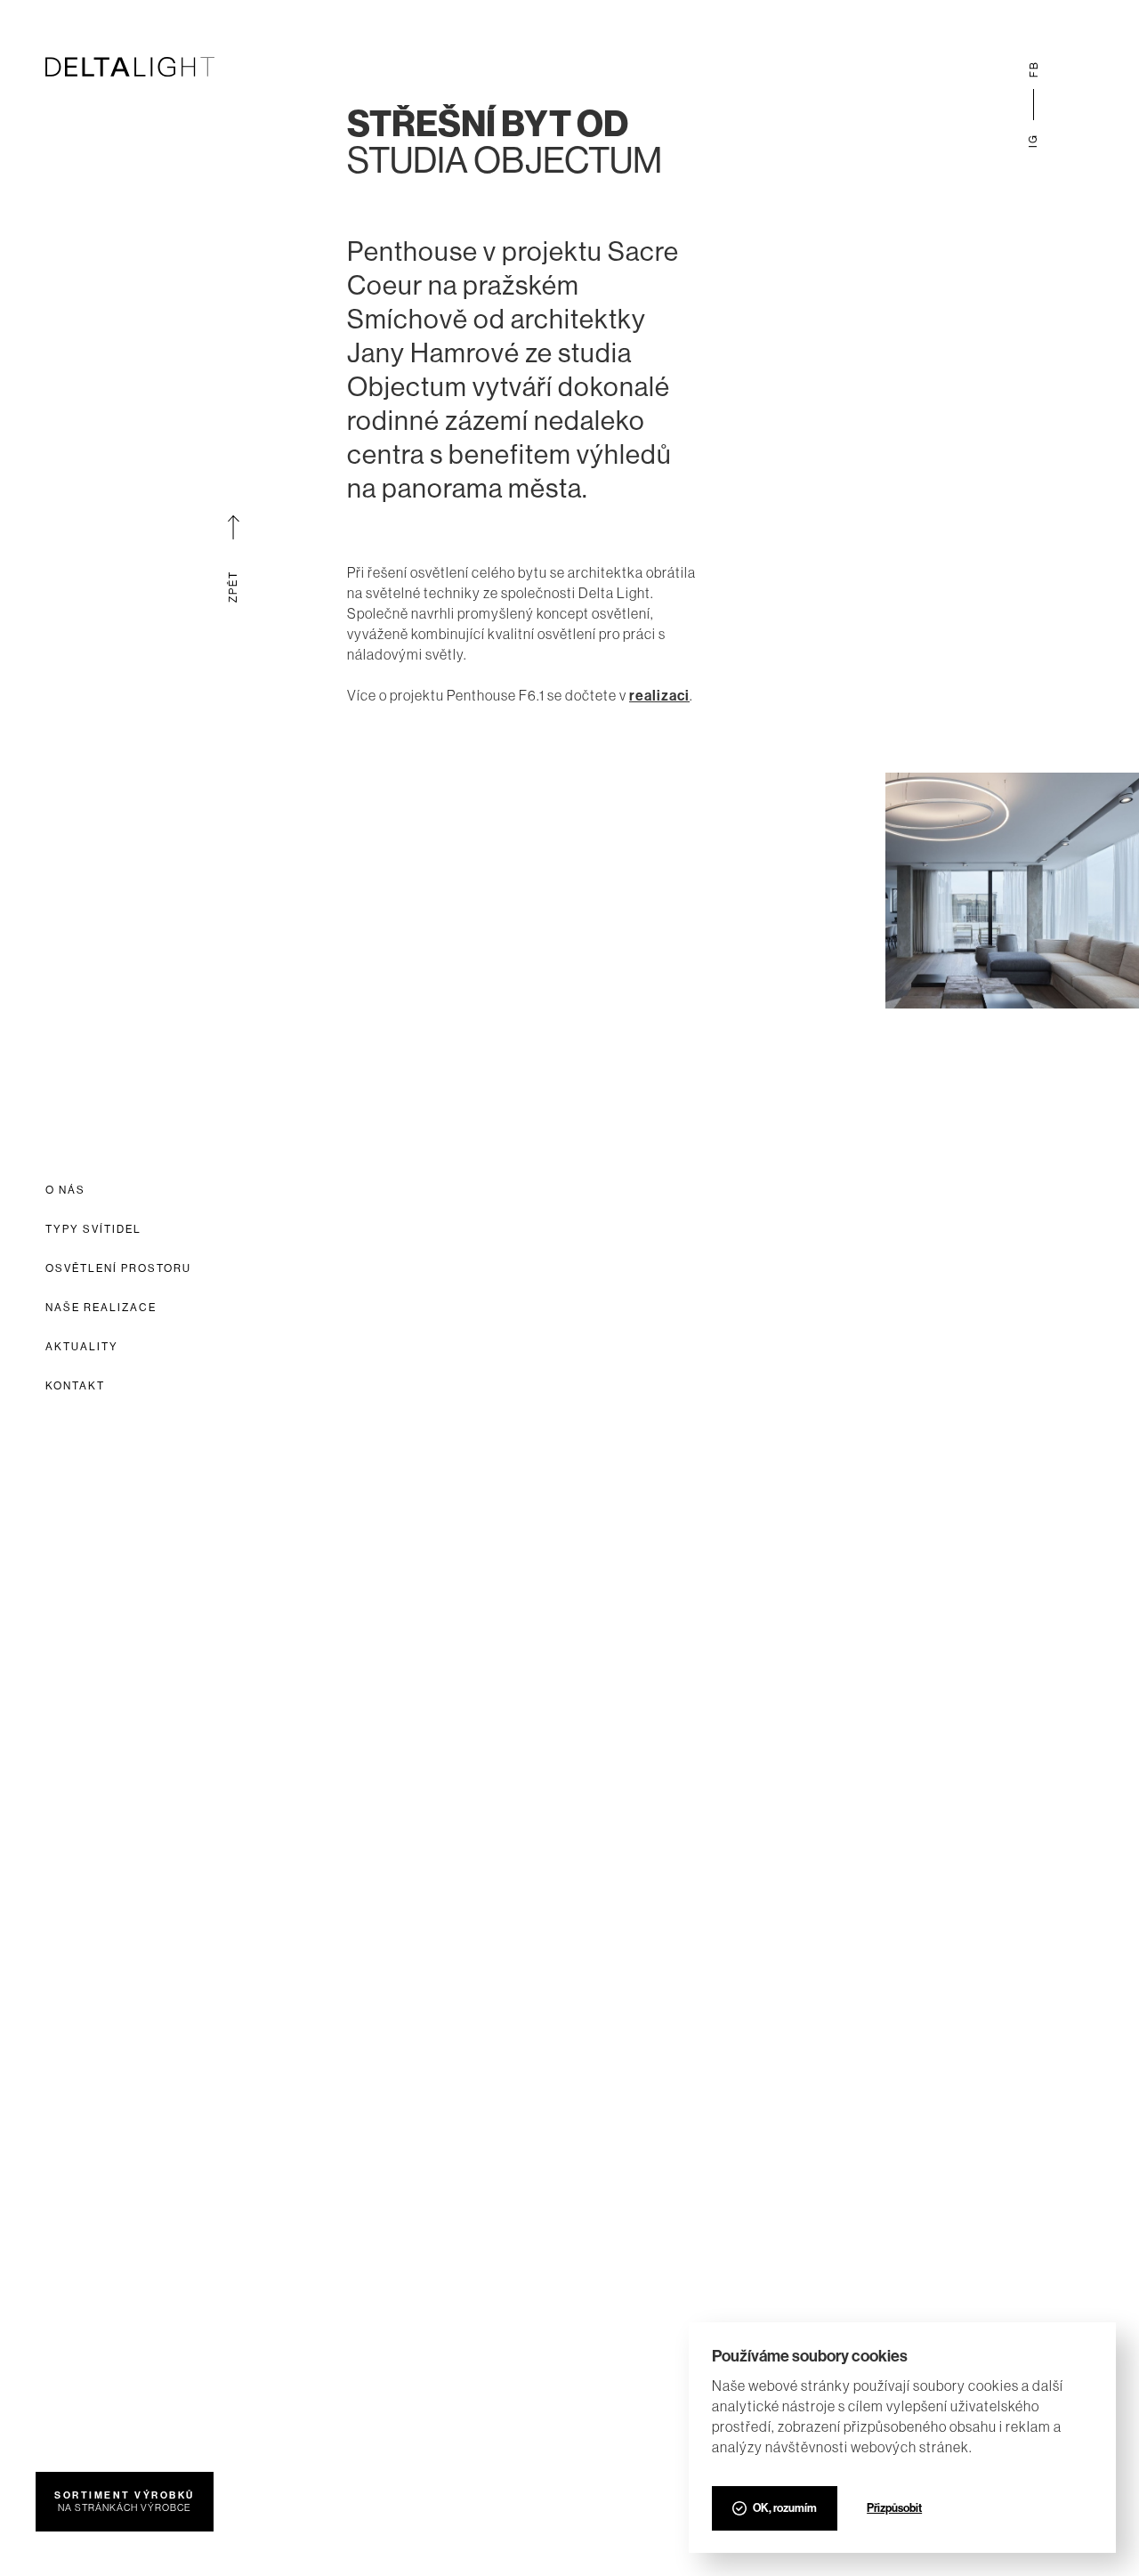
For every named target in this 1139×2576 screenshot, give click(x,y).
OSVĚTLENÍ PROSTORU (118, 1268)
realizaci (659, 696)
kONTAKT (75, 1386)
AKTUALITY (82, 1347)
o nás (65, 1190)
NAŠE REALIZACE (101, 1308)
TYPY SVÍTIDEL (93, 1229)
